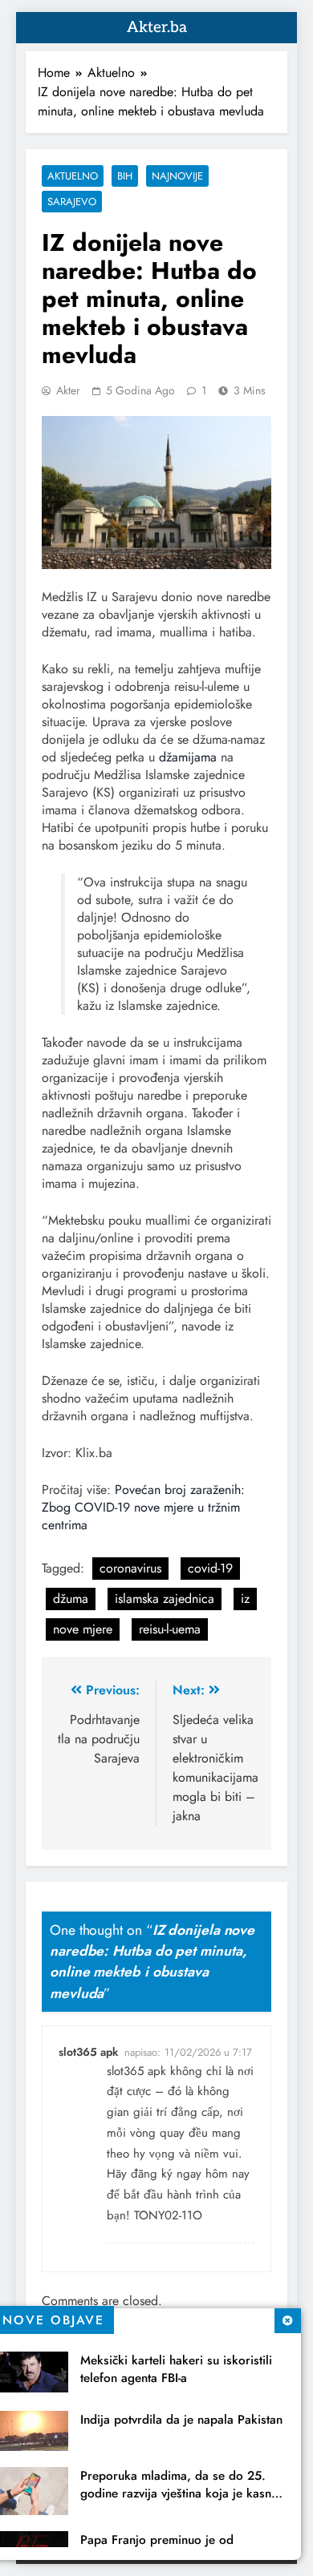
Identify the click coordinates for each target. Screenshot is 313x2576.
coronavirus (130, 1568)
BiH (125, 176)
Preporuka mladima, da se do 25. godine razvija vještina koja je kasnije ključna (182, 2493)
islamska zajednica (165, 1599)
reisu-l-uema (170, 1629)
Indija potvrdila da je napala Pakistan (181, 2420)
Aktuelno (73, 176)
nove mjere (83, 1629)
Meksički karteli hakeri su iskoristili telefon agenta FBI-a (176, 2369)
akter (68, 390)
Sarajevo (72, 202)
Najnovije (177, 176)
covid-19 (210, 1568)
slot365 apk (88, 2052)
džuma (71, 1599)
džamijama (188, 757)
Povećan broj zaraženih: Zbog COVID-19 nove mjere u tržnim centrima (143, 1507)
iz (245, 1599)
